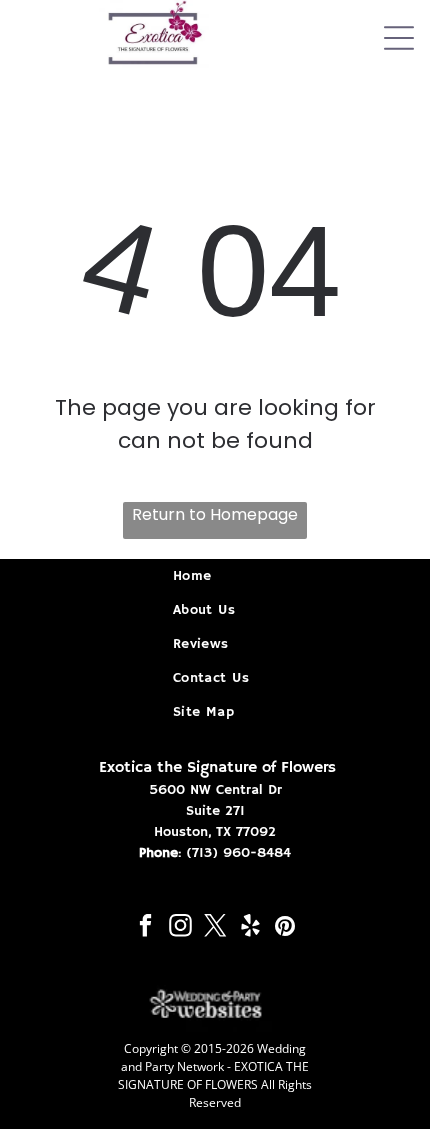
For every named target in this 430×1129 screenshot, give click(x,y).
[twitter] (215, 928)
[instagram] (180, 928)
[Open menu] (399, 38)
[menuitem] (215, 576)
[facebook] (145, 928)
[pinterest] (285, 928)
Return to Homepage (215, 514)
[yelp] (250, 928)
